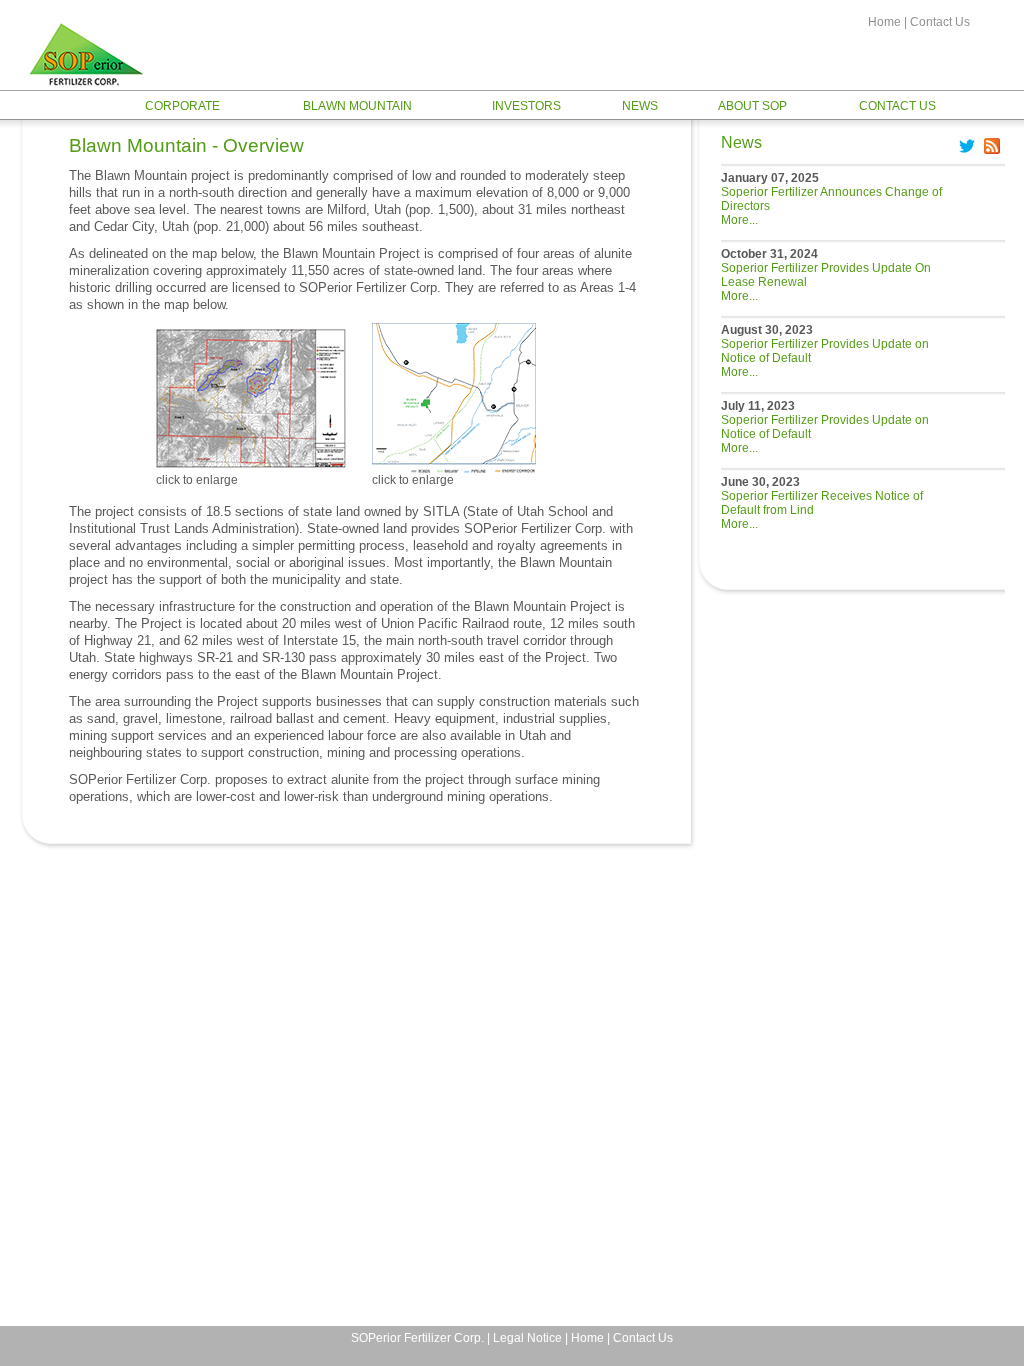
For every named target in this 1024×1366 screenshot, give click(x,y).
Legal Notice (527, 1338)
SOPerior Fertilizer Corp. (417, 1338)
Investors (526, 106)
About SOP (752, 106)
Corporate (182, 106)
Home (884, 22)
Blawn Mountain (357, 106)
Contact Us (940, 22)
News (640, 106)
